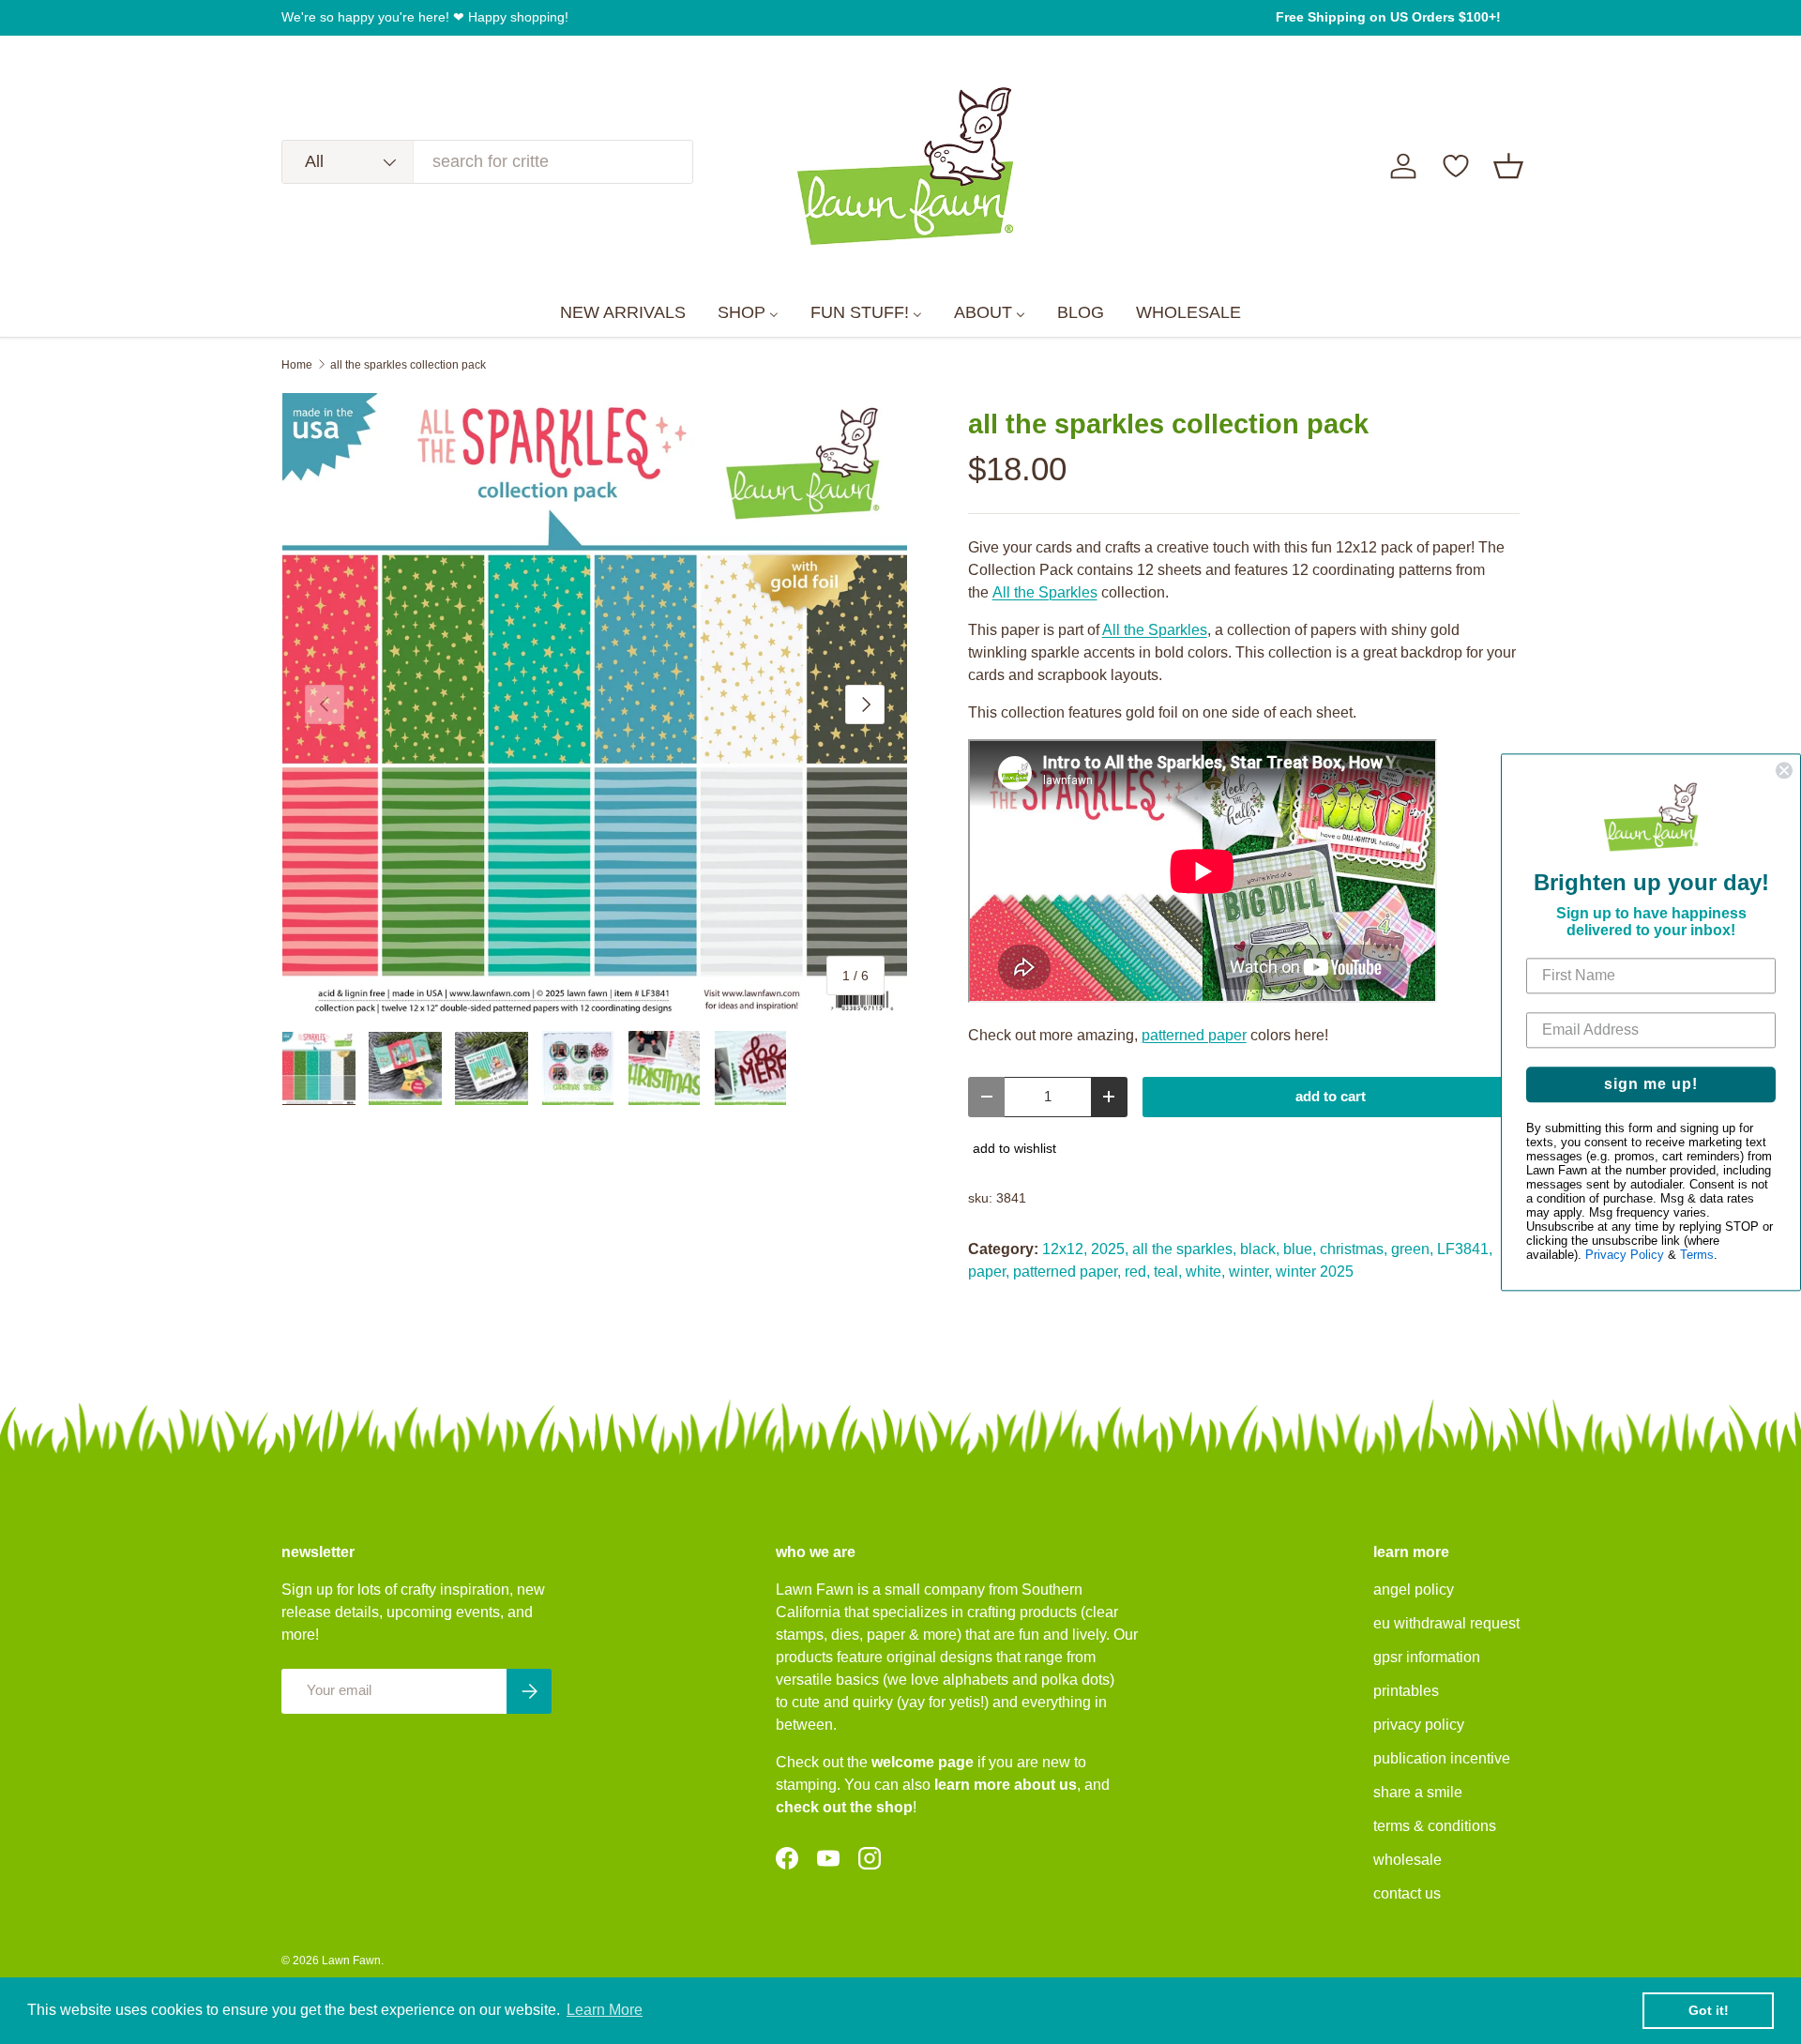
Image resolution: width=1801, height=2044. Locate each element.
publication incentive (1442, 1758)
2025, (1110, 1249)
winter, (1250, 1272)
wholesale (1408, 1860)
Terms (1697, 1255)
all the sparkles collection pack (408, 365)
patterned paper (1194, 1035)
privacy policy (1419, 1725)
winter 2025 (1315, 1272)
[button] (1508, 166)
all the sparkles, (1184, 1249)
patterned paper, (1067, 1272)
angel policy (1414, 1590)
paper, (989, 1272)
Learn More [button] (605, 2010)
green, (1412, 1249)
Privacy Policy (1625, 1255)
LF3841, (1465, 1249)
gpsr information (1427, 1657)
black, (1260, 1249)
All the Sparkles (1045, 592)
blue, (1300, 1249)
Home (297, 365)
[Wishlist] (1456, 166)
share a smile (1418, 1792)
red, (1137, 1272)
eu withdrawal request (1446, 1623)
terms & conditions (1435, 1826)
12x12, (1065, 1249)
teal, (1168, 1272)
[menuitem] (623, 313)
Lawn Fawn (351, 1961)
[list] (595, 705)
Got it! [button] (1709, 2010)
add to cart (1331, 1097)
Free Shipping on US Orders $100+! (1388, 17)
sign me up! (1651, 1084)
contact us (1407, 1893)
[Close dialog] (1784, 770)
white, (1205, 1272)
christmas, (1354, 1249)
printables (1406, 1691)
